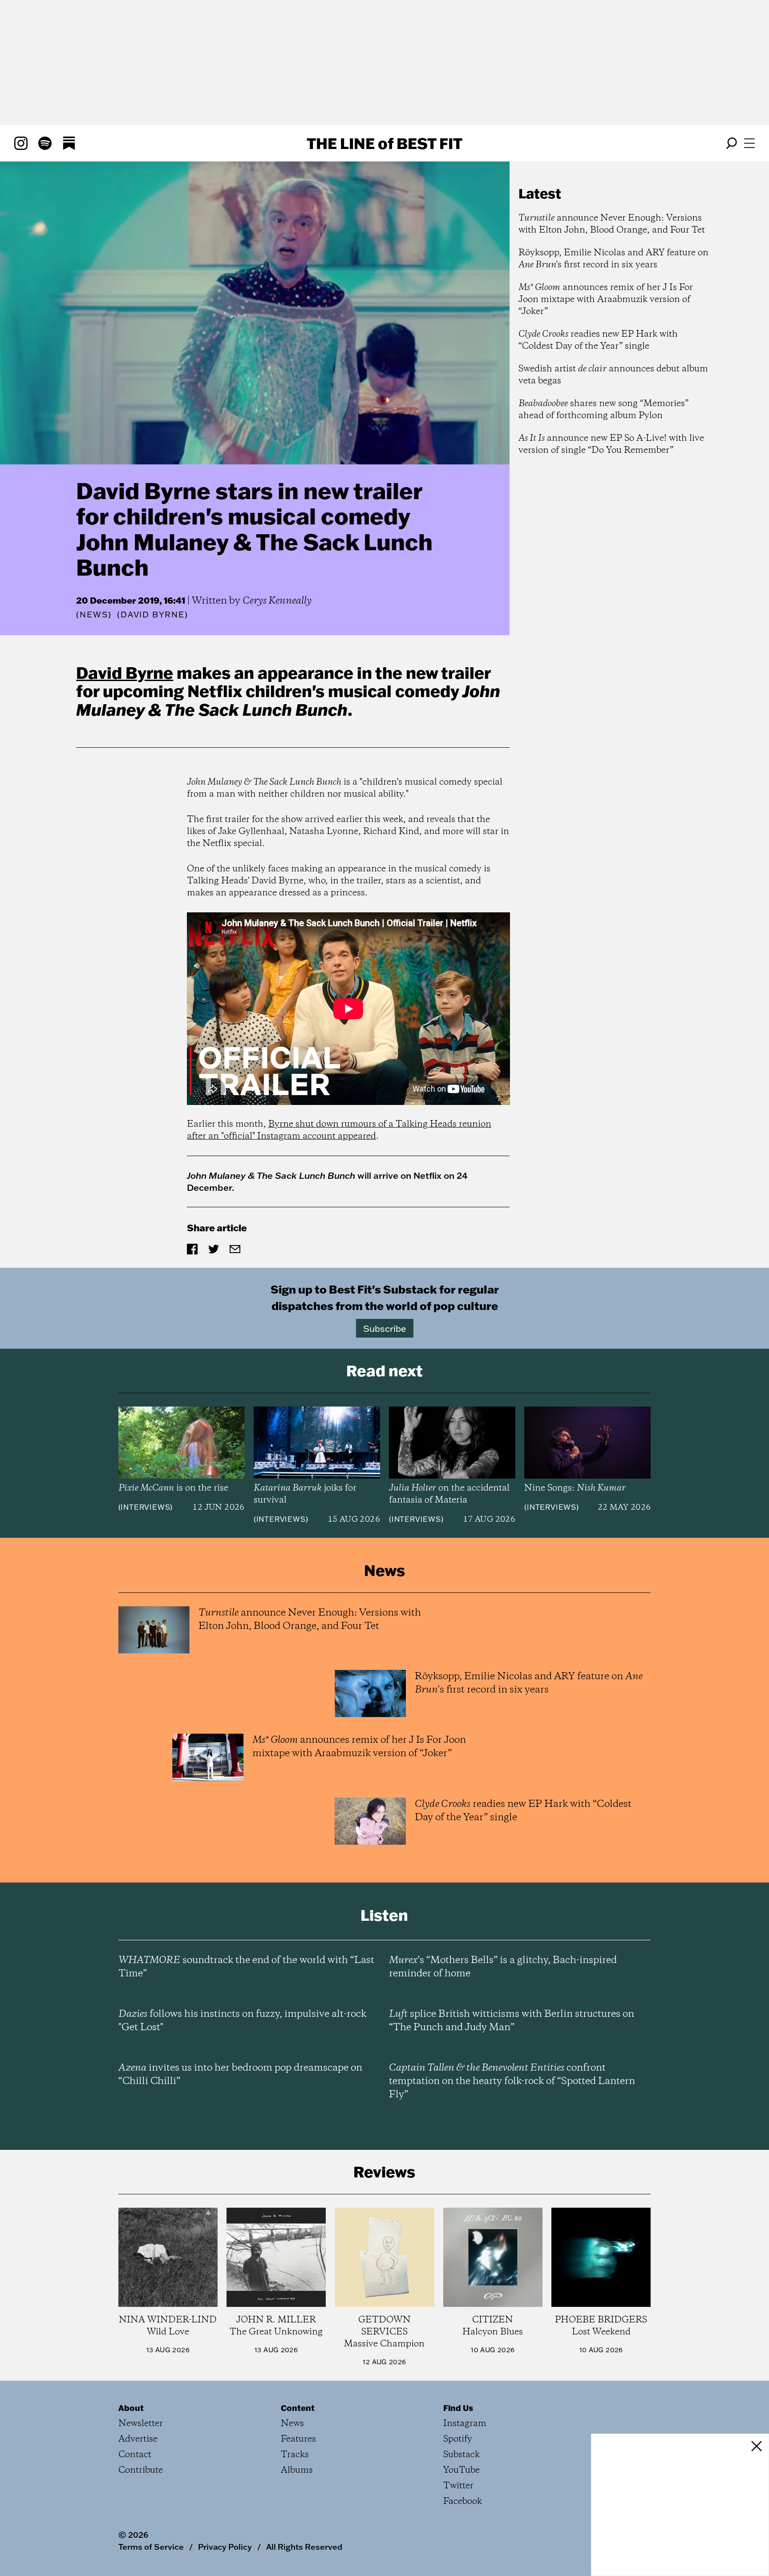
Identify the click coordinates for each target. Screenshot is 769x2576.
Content (298, 2408)
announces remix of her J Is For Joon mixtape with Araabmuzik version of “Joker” (606, 300)
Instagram (465, 2424)
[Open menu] (749, 143)
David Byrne (125, 673)
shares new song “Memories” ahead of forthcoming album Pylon (603, 410)
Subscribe (385, 1328)
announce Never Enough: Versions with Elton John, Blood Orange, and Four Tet (612, 224)
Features (298, 2439)
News (94, 615)
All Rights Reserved (304, 2547)
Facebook (463, 2501)
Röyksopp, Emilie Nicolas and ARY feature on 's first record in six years (613, 259)
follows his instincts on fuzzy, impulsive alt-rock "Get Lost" (242, 2021)
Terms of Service (151, 2547)
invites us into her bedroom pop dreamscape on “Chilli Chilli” (240, 2075)
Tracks (295, 2455)
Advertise (138, 2439)
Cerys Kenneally (277, 601)
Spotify (458, 2439)
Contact (135, 2455)
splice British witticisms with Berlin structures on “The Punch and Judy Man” (512, 2021)
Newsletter (141, 2424)
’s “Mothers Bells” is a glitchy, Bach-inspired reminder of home (503, 1967)
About (131, 2408)
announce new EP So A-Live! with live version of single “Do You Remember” (611, 444)
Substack (461, 2455)
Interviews (145, 1507)
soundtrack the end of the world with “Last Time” (246, 1967)
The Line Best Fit (384, 143)
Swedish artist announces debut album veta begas (613, 375)
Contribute (141, 2470)
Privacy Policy (225, 2547)
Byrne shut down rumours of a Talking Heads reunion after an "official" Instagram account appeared (339, 1130)
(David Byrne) (152, 615)
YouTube (461, 2470)
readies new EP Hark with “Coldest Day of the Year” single (598, 340)
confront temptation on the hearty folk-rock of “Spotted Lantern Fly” (512, 2081)
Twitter (458, 2486)
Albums (297, 2470)
